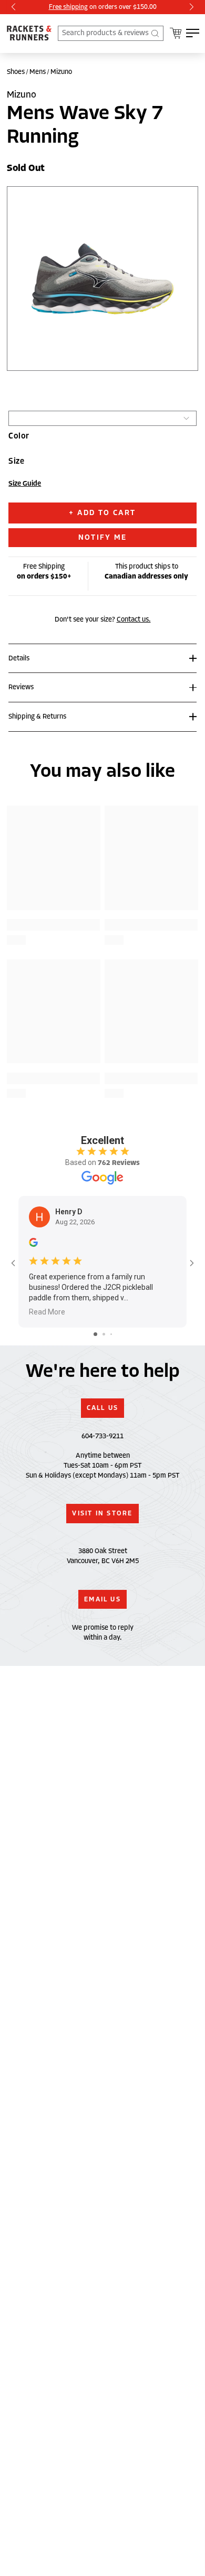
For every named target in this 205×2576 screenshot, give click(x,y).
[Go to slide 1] (95, 1334)
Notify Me (102, 537)
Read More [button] (47, 1312)
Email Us (102, 1599)
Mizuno (61, 72)
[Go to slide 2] (104, 1334)
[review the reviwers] (33, 1245)
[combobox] (111, 33)
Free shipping (68, 7)
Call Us (103, 1408)
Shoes (16, 72)
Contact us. (134, 619)
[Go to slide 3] (111, 1334)
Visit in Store (102, 1513)
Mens (38, 72)
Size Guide (25, 484)
